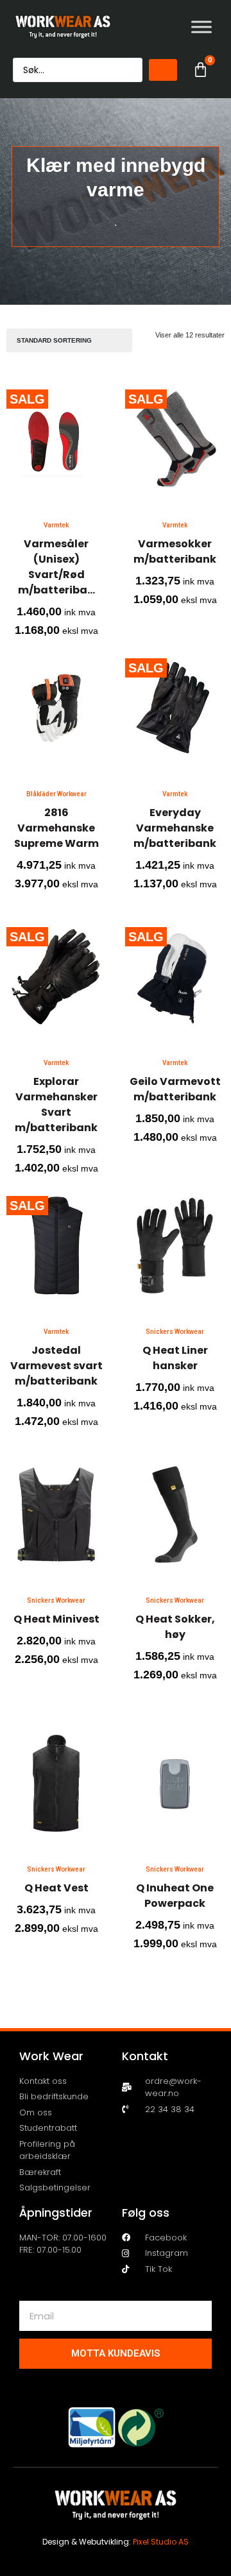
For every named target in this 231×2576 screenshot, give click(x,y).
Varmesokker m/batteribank (175, 551)
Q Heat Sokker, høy (175, 1627)
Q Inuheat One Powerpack (175, 1896)
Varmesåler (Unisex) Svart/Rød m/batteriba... (56, 567)
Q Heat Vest (56, 1888)
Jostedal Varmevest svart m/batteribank (56, 1366)
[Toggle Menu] (201, 27)
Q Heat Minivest (56, 1619)
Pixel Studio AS (161, 2542)
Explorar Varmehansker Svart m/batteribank (56, 1105)
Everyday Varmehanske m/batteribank (175, 828)
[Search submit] (163, 70)
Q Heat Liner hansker (175, 1358)
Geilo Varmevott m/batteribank (175, 1089)
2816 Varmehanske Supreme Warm (56, 828)
